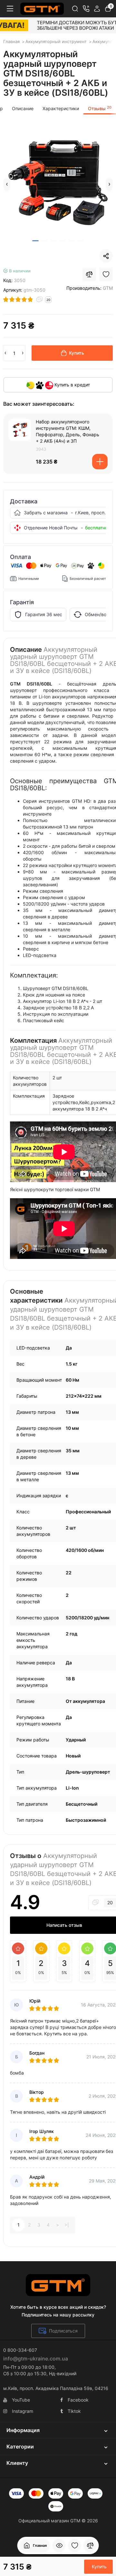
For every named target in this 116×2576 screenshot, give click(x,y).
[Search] (75, 9)
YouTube (21, 2400)
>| (67, 2225)
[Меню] (10, 9)
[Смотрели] (59, 2545)
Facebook (78, 2400)
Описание (23, 108)
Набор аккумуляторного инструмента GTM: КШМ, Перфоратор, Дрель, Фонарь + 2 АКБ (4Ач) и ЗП (68, 431)
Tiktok (74, 2411)
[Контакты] (86, 9)
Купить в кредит (72, 385)
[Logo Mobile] (42, 9)
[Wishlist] (106, 274)
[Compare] (89, 274)
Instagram (23, 2411)
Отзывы (100, 108)
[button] (7, 184)
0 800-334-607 (20, 2350)
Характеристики (61, 108)
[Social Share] (106, 256)
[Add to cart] (100, 462)
